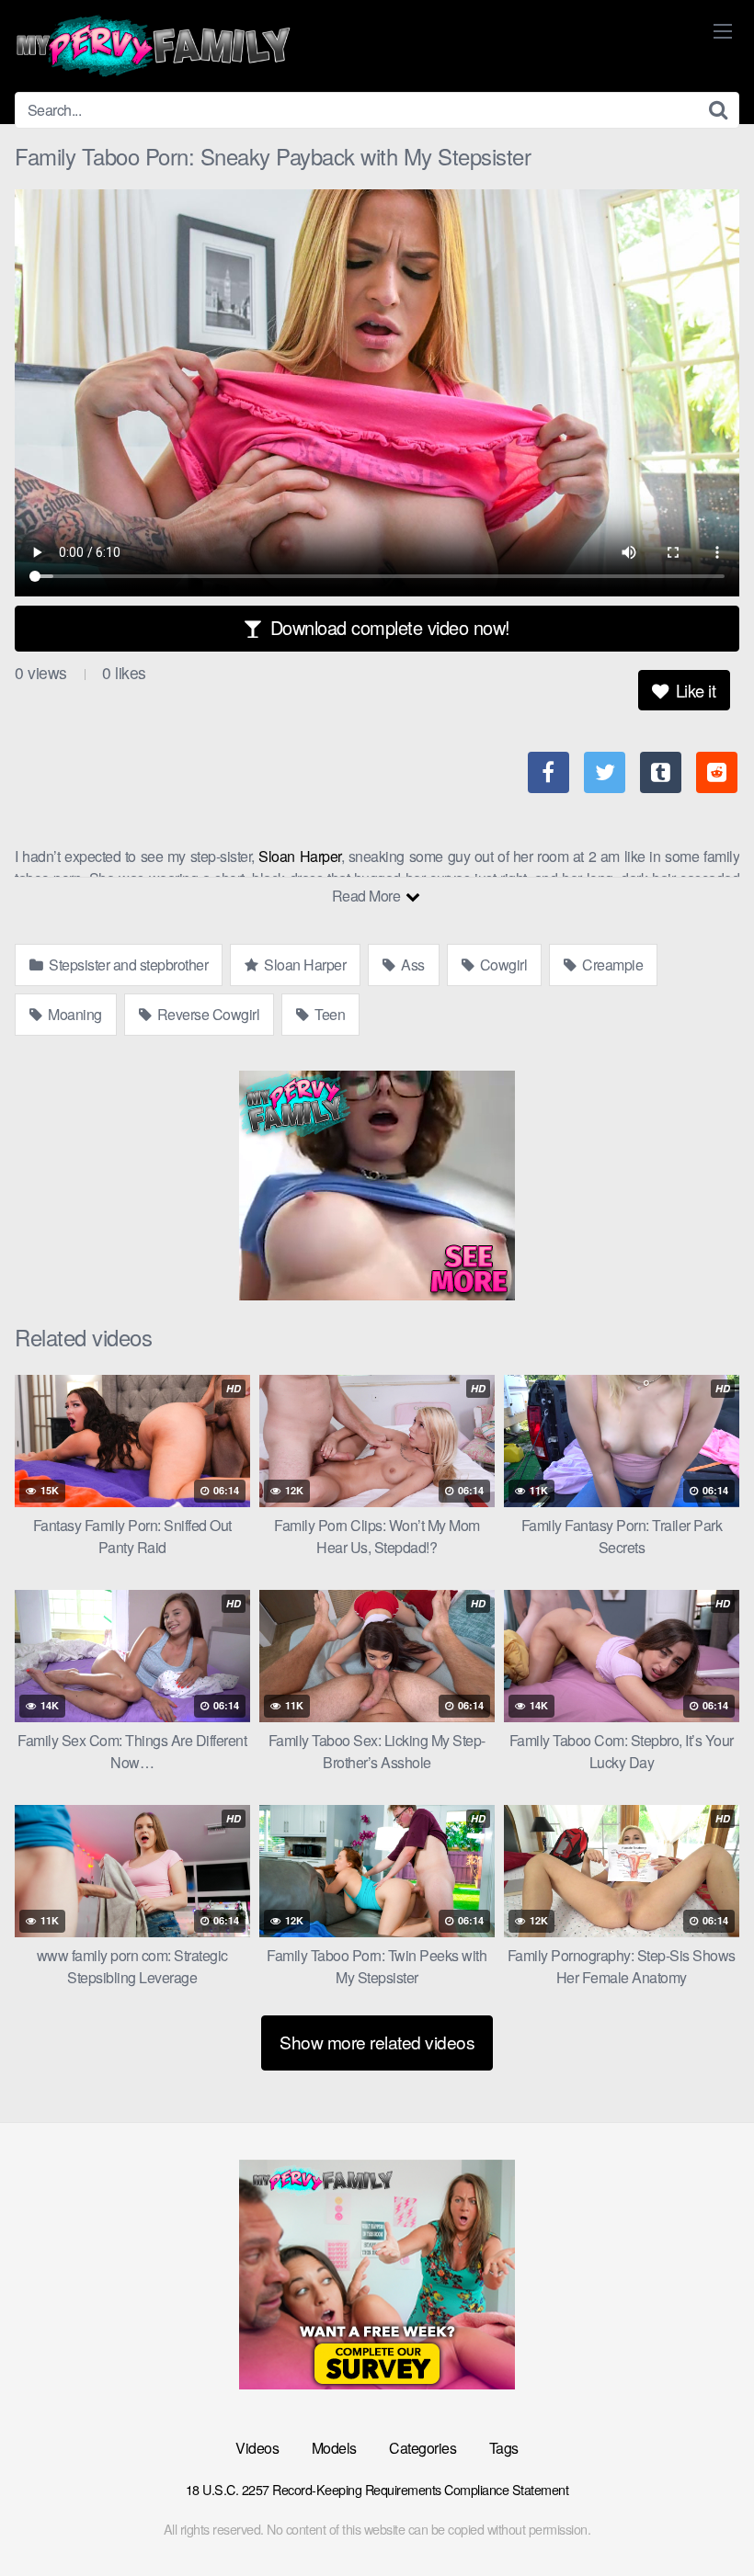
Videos (257, 2448)
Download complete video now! (388, 627)
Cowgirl (502, 965)
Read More (368, 896)
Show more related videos (377, 2042)
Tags (504, 2448)
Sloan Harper (299, 856)
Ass (411, 965)
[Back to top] (703, 2517)
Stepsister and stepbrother (127, 965)
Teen (329, 1014)
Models (334, 2448)
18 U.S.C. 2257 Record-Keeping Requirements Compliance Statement (377, 2489)
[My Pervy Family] (153, 46)
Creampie (611, 965)
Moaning (74, 1014)
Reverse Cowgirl (206, 1014)
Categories (423, 2448)
